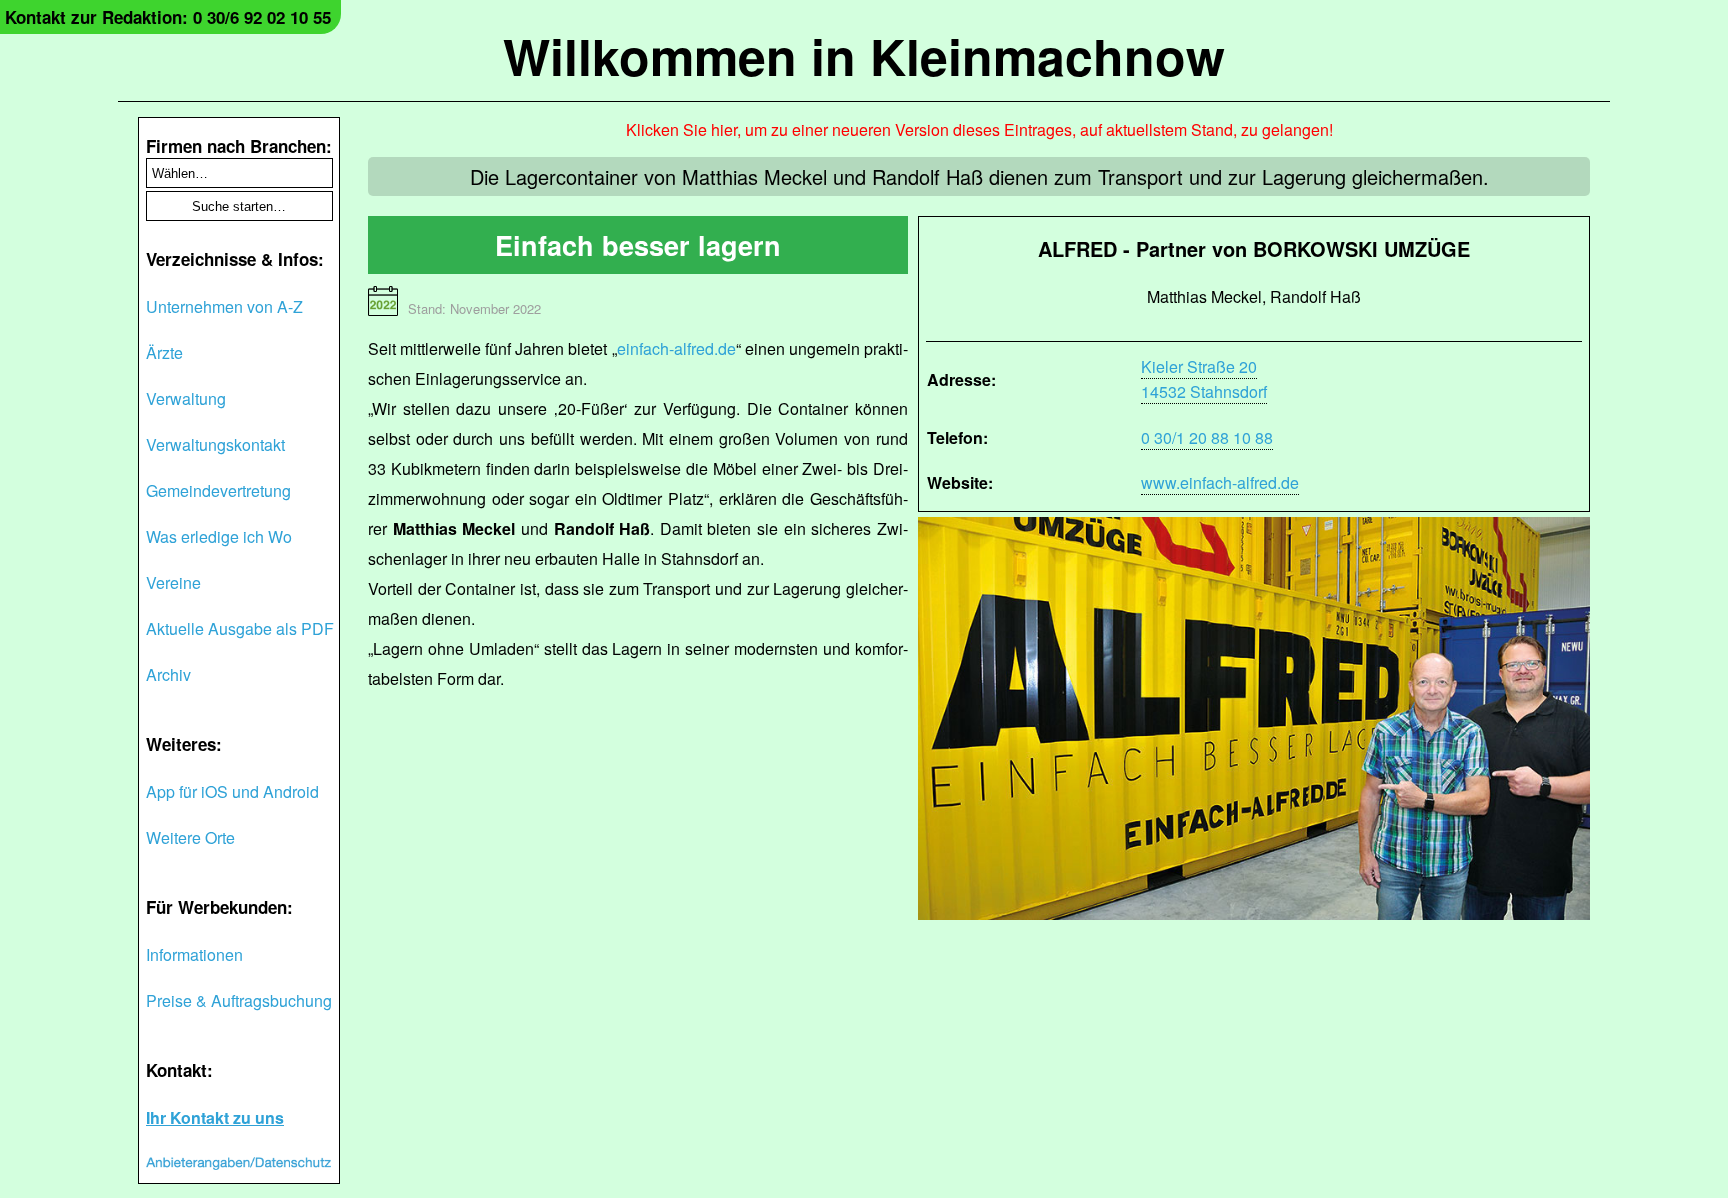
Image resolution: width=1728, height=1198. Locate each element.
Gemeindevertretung (218, 490)
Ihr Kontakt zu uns (215, 1117)
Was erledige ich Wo (219, 536)
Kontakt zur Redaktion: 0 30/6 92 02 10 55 (168, 17)
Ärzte (164, 352)
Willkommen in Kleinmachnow (864, 55)
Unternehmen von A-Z (224, 306)
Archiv (168, 674)
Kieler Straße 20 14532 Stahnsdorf (1204, 379)
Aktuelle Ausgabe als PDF (240, 628)
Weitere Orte (190, 837)
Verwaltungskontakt (215, 444)
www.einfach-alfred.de (1220, 482)
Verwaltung (186, 398)
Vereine (173, 582)
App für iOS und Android (232, 791)
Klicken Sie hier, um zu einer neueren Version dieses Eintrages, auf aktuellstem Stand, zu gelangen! (979, 129)
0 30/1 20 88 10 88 (1207, 437)
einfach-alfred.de (676, 348)
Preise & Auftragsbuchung (239, 1000)
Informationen (194, 954)
